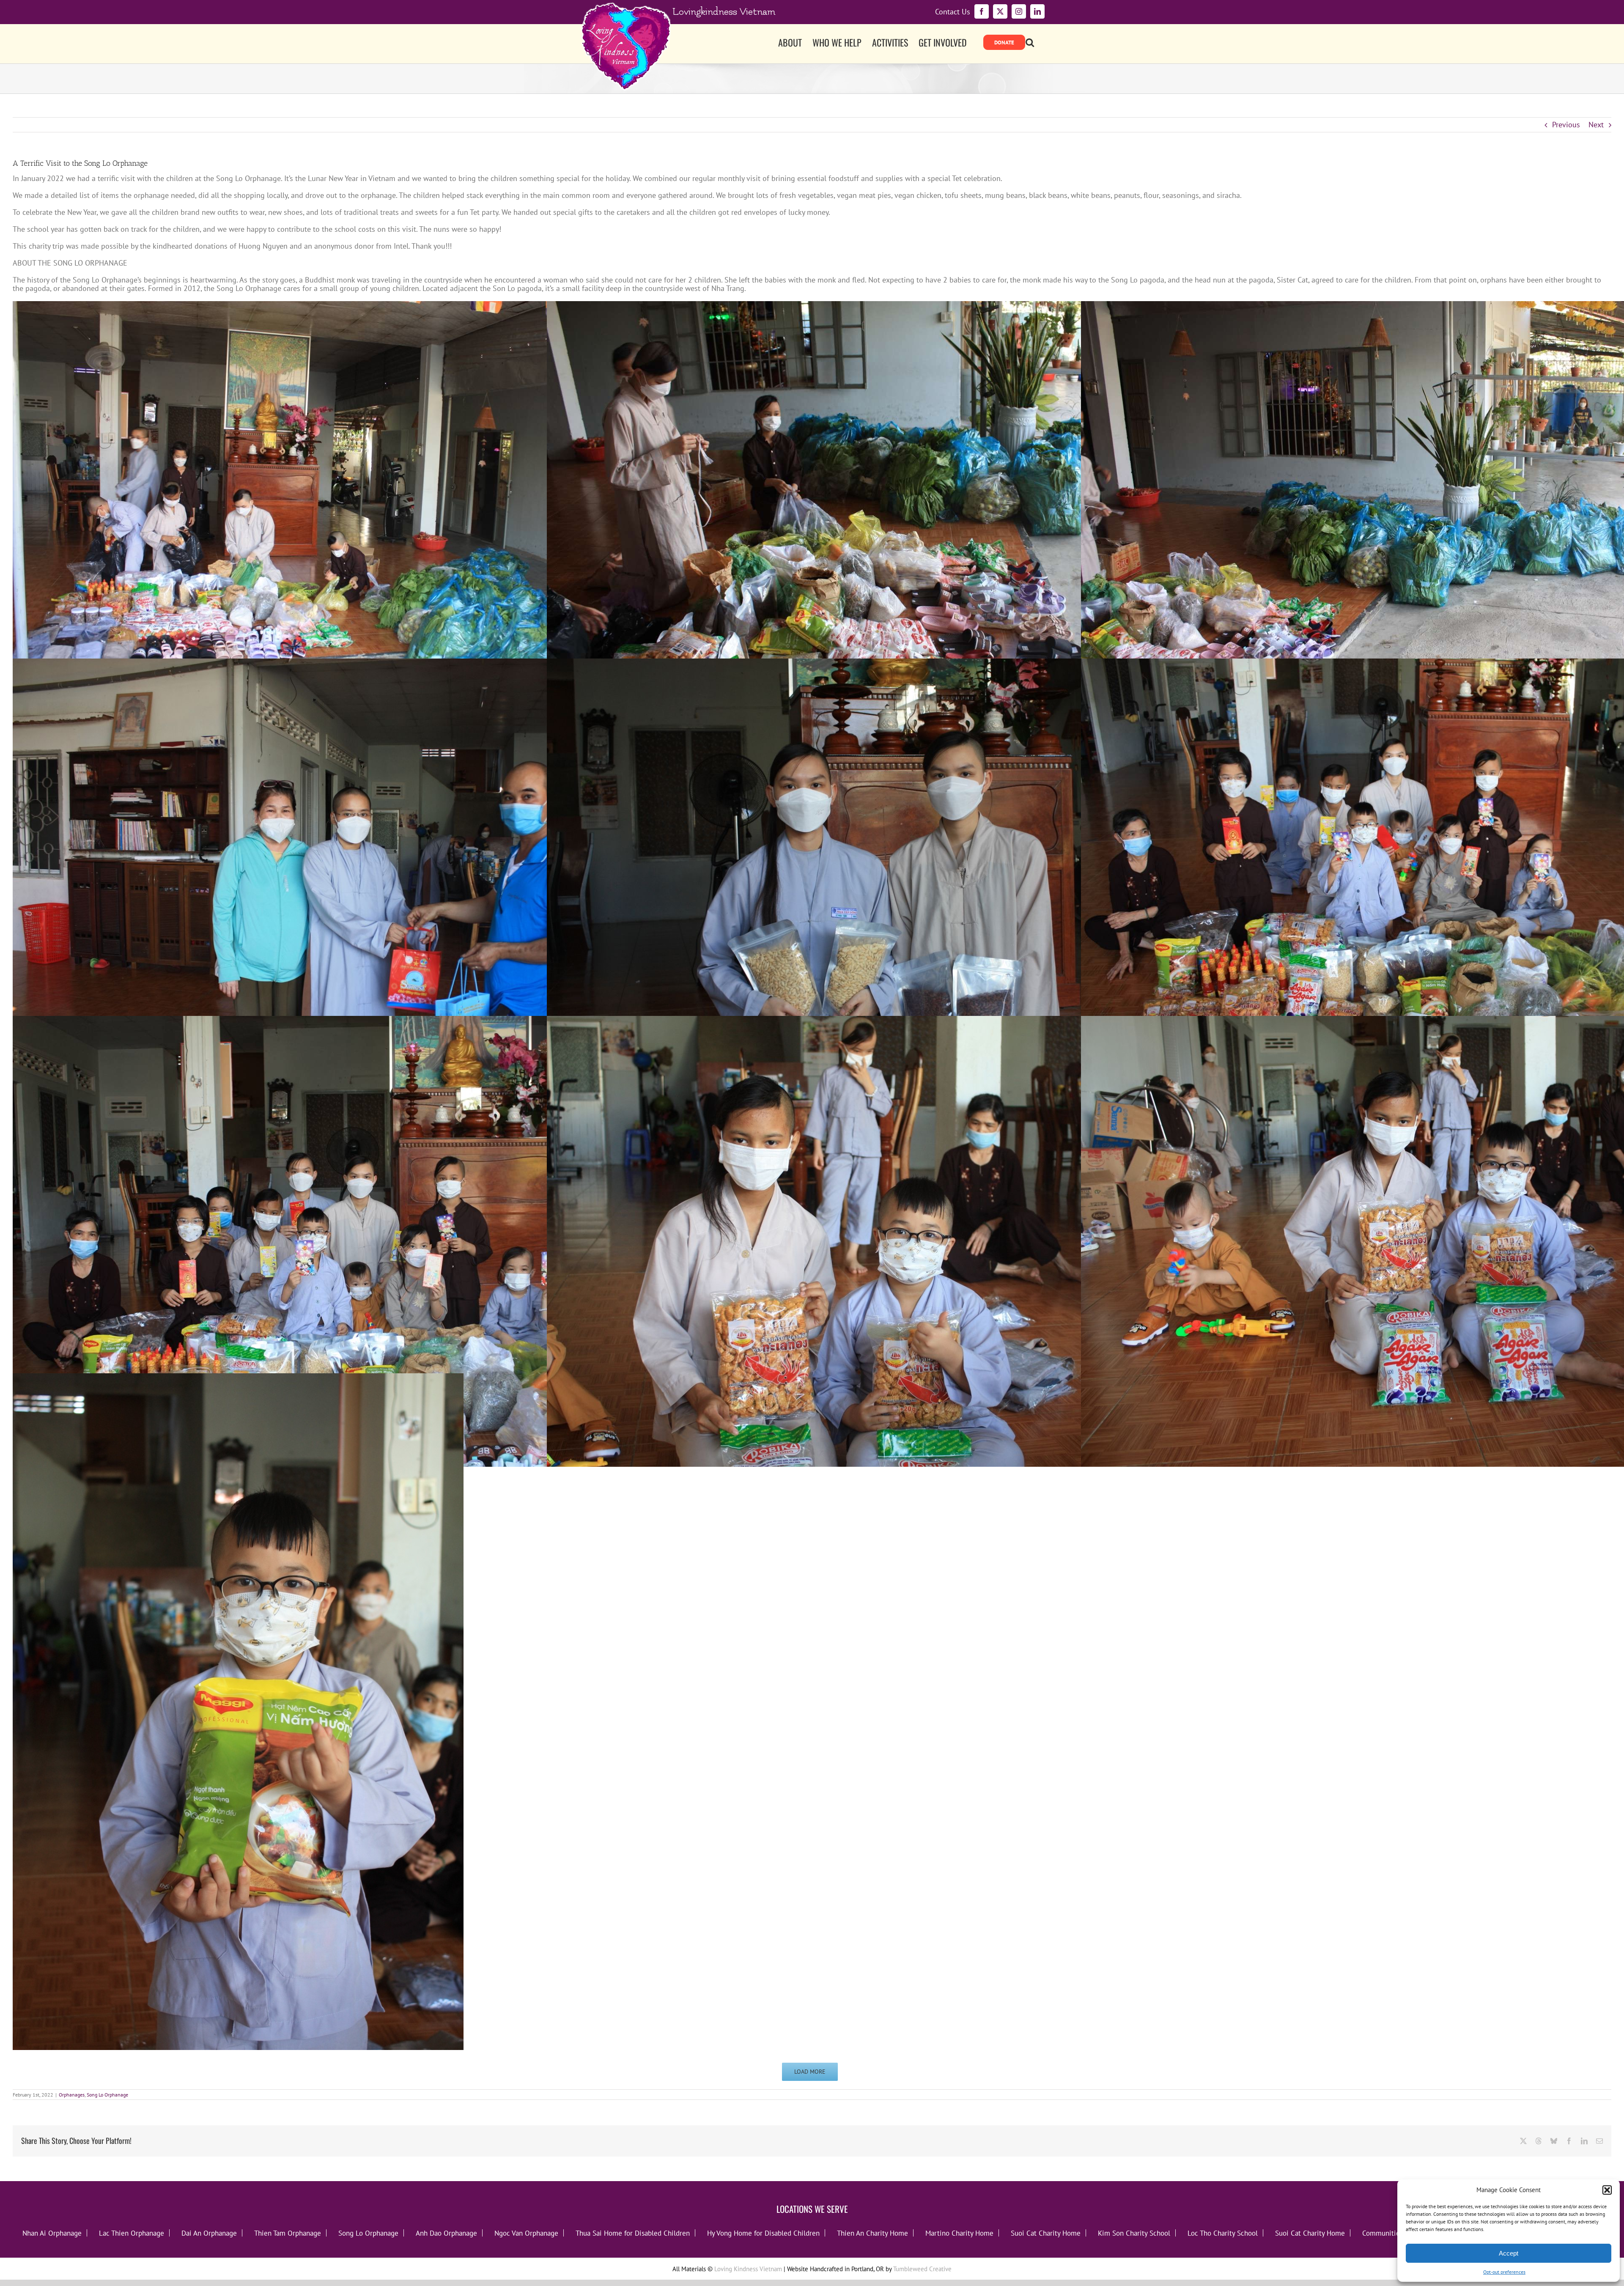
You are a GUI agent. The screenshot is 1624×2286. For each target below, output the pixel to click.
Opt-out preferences (1504, 2272)
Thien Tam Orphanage (288, 2233)
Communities (1383, 2233)
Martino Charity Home (959, 2233)
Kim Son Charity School (1134, 2233)
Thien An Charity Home (872, 2233)
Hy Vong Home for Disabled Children (763, 2233)
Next (1596, 125)
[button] (1607, 2190)
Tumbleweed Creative (922, 2269)
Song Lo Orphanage (107, 2095)
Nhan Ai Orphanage (52, 2233)
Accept (1509, 2253)
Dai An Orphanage (209, 2233)
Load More (810, 2072)
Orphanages (72, 2095)
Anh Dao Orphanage (446, 2233)
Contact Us (953, 12)
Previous (1566, 125)
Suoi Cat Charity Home (1046, 2233)
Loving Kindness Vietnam (748, 2269)
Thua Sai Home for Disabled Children (633, 2233)
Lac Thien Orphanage (132, 2233)
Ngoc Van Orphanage (526, 2233)
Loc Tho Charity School (1223, 2233)
